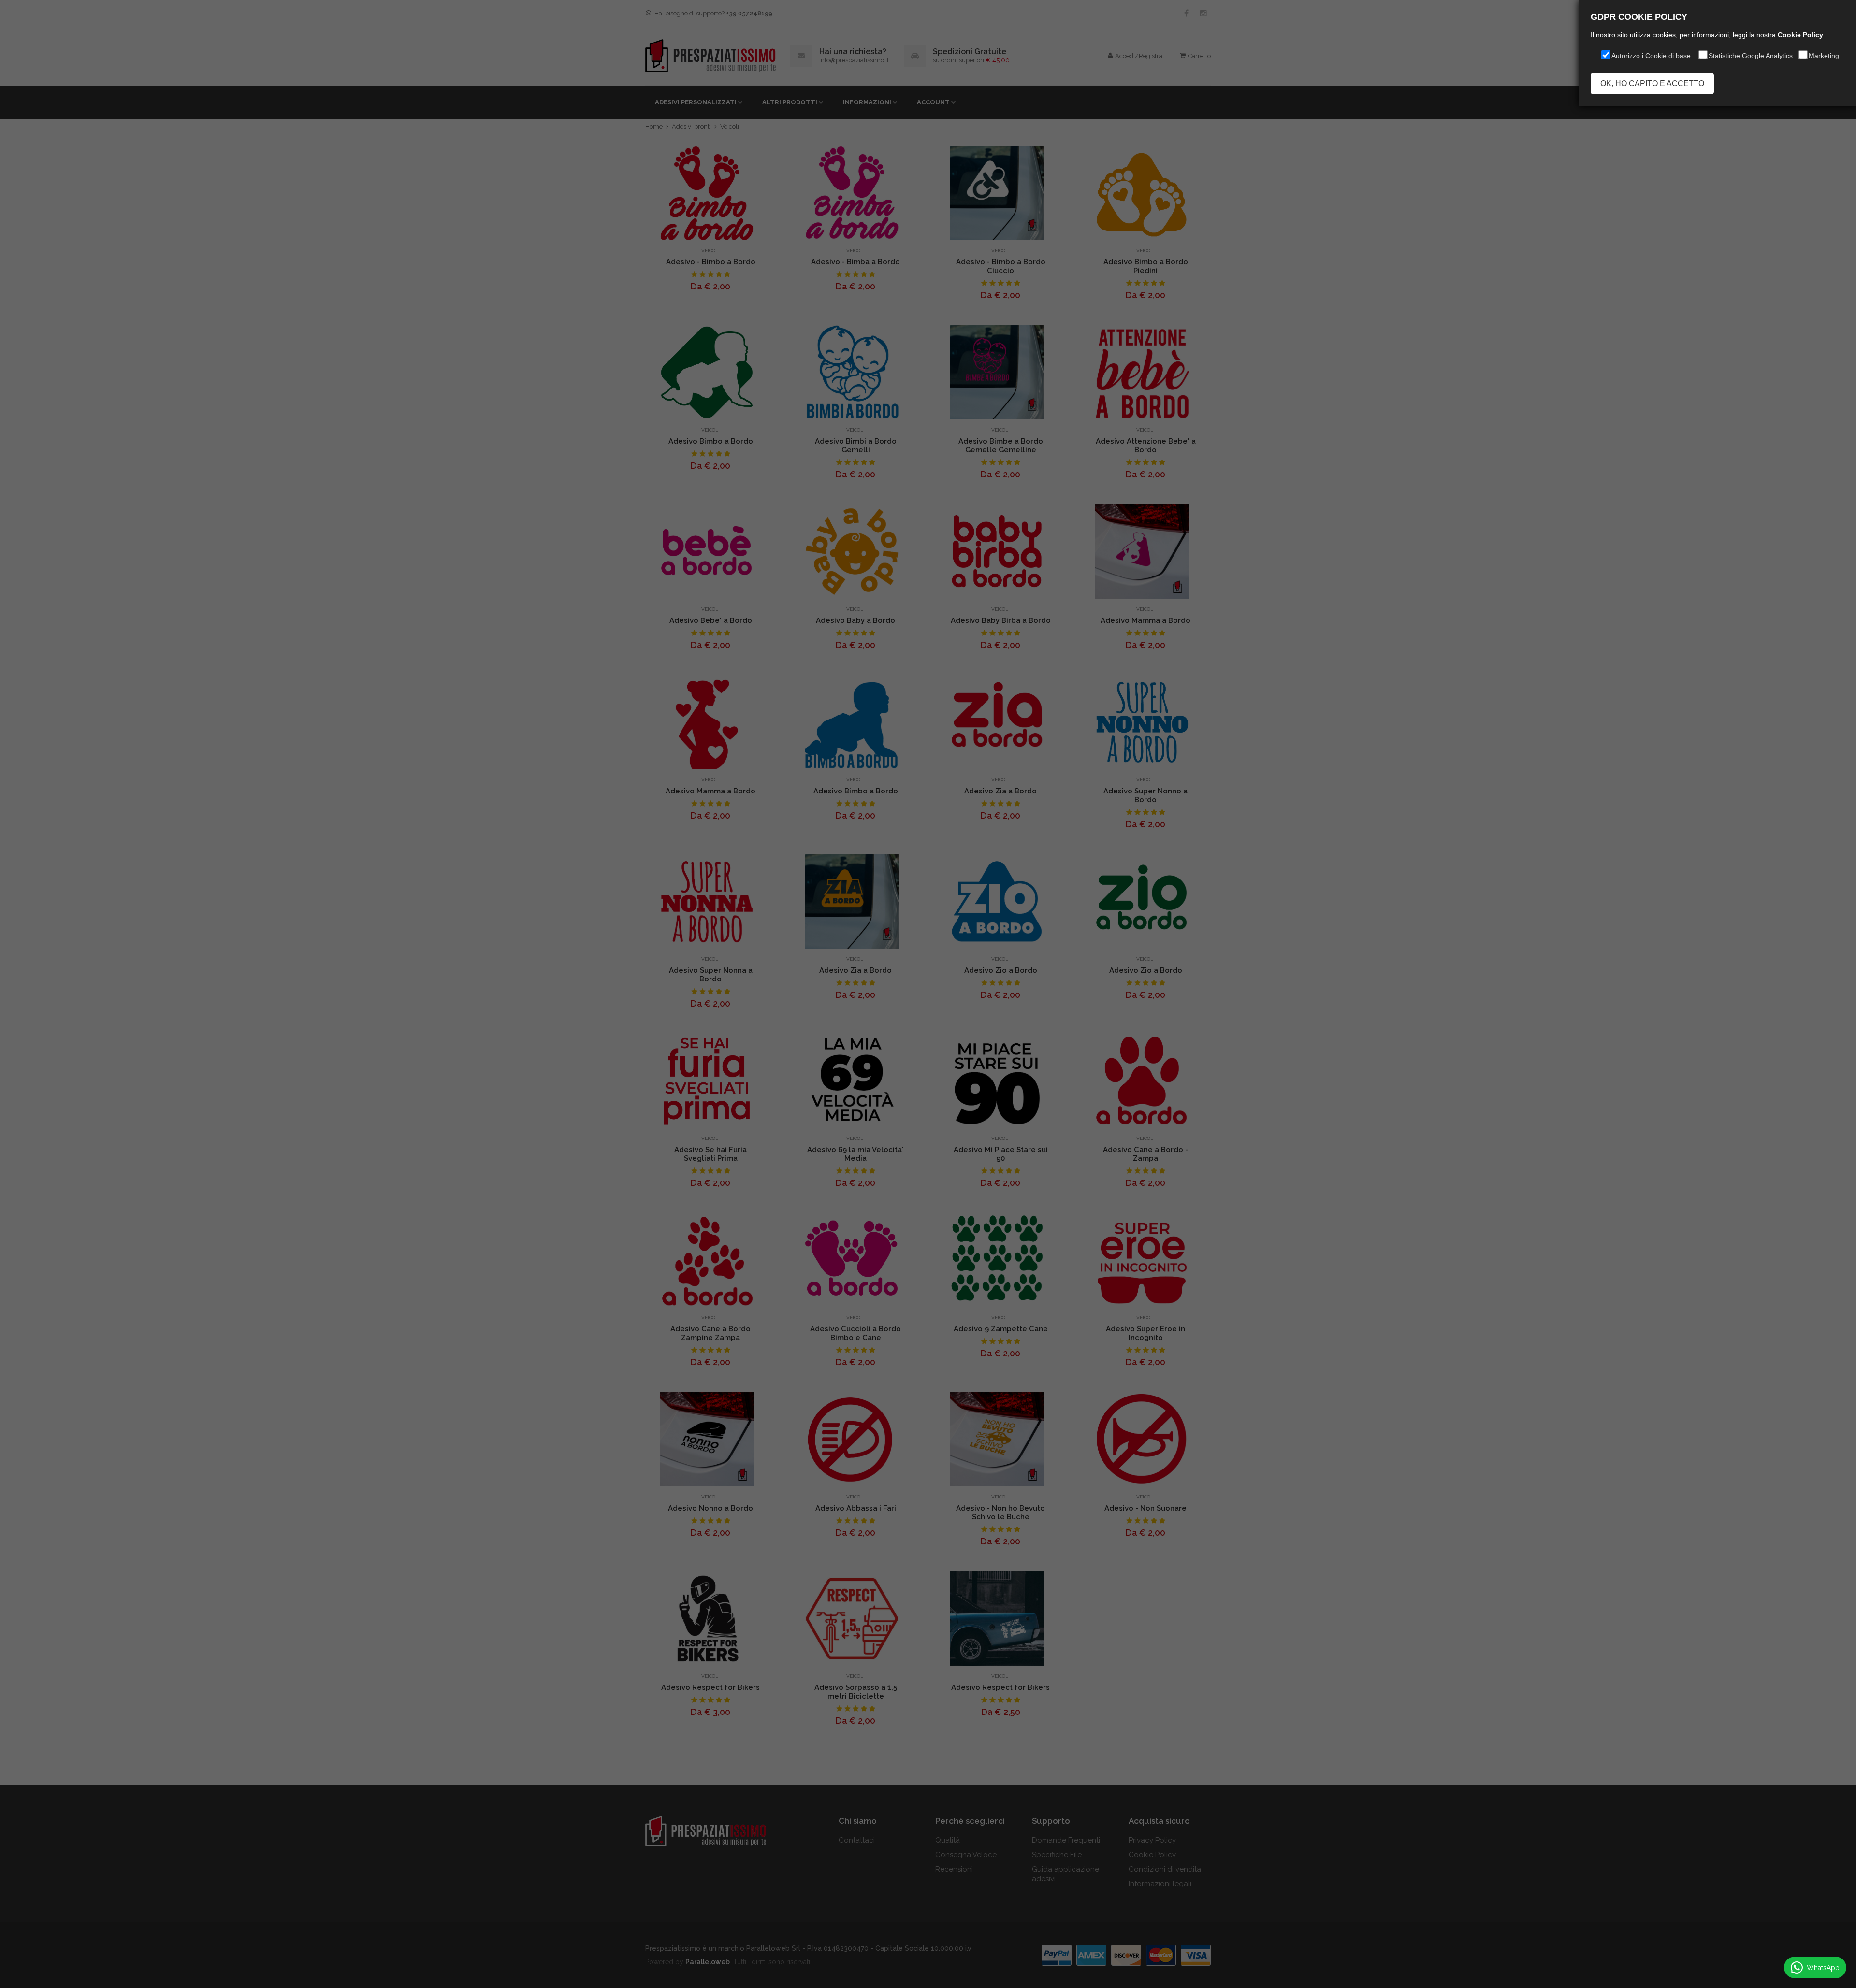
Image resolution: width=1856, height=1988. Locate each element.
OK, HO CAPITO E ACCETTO (1652, 83)
